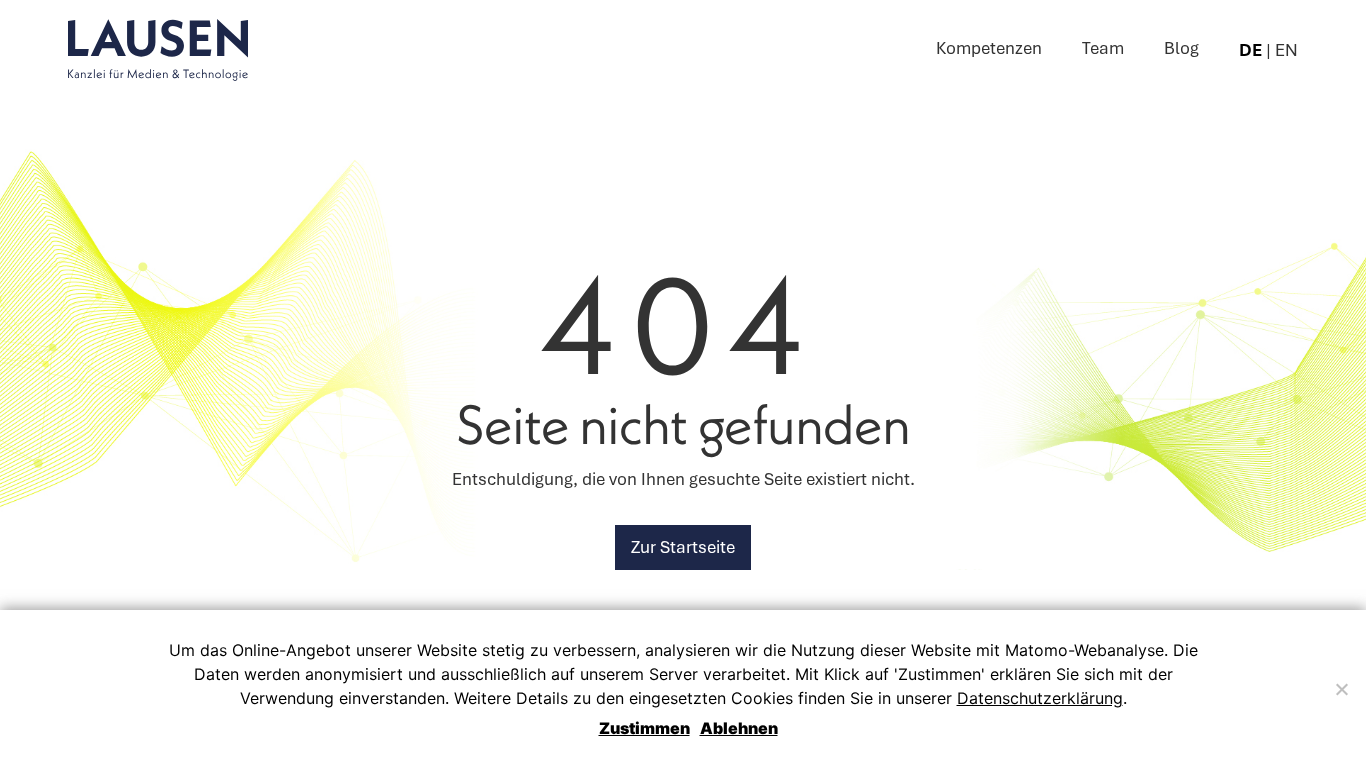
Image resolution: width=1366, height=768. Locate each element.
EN (1286, 50)
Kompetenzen (989, 48)
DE (1250, 50)
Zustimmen (644, 728)
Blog (1181, 48)
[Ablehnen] (1341, 689)
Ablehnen (739, 728)
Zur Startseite (683, 547)
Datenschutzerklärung (1040, 698)
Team (1103, 48)
